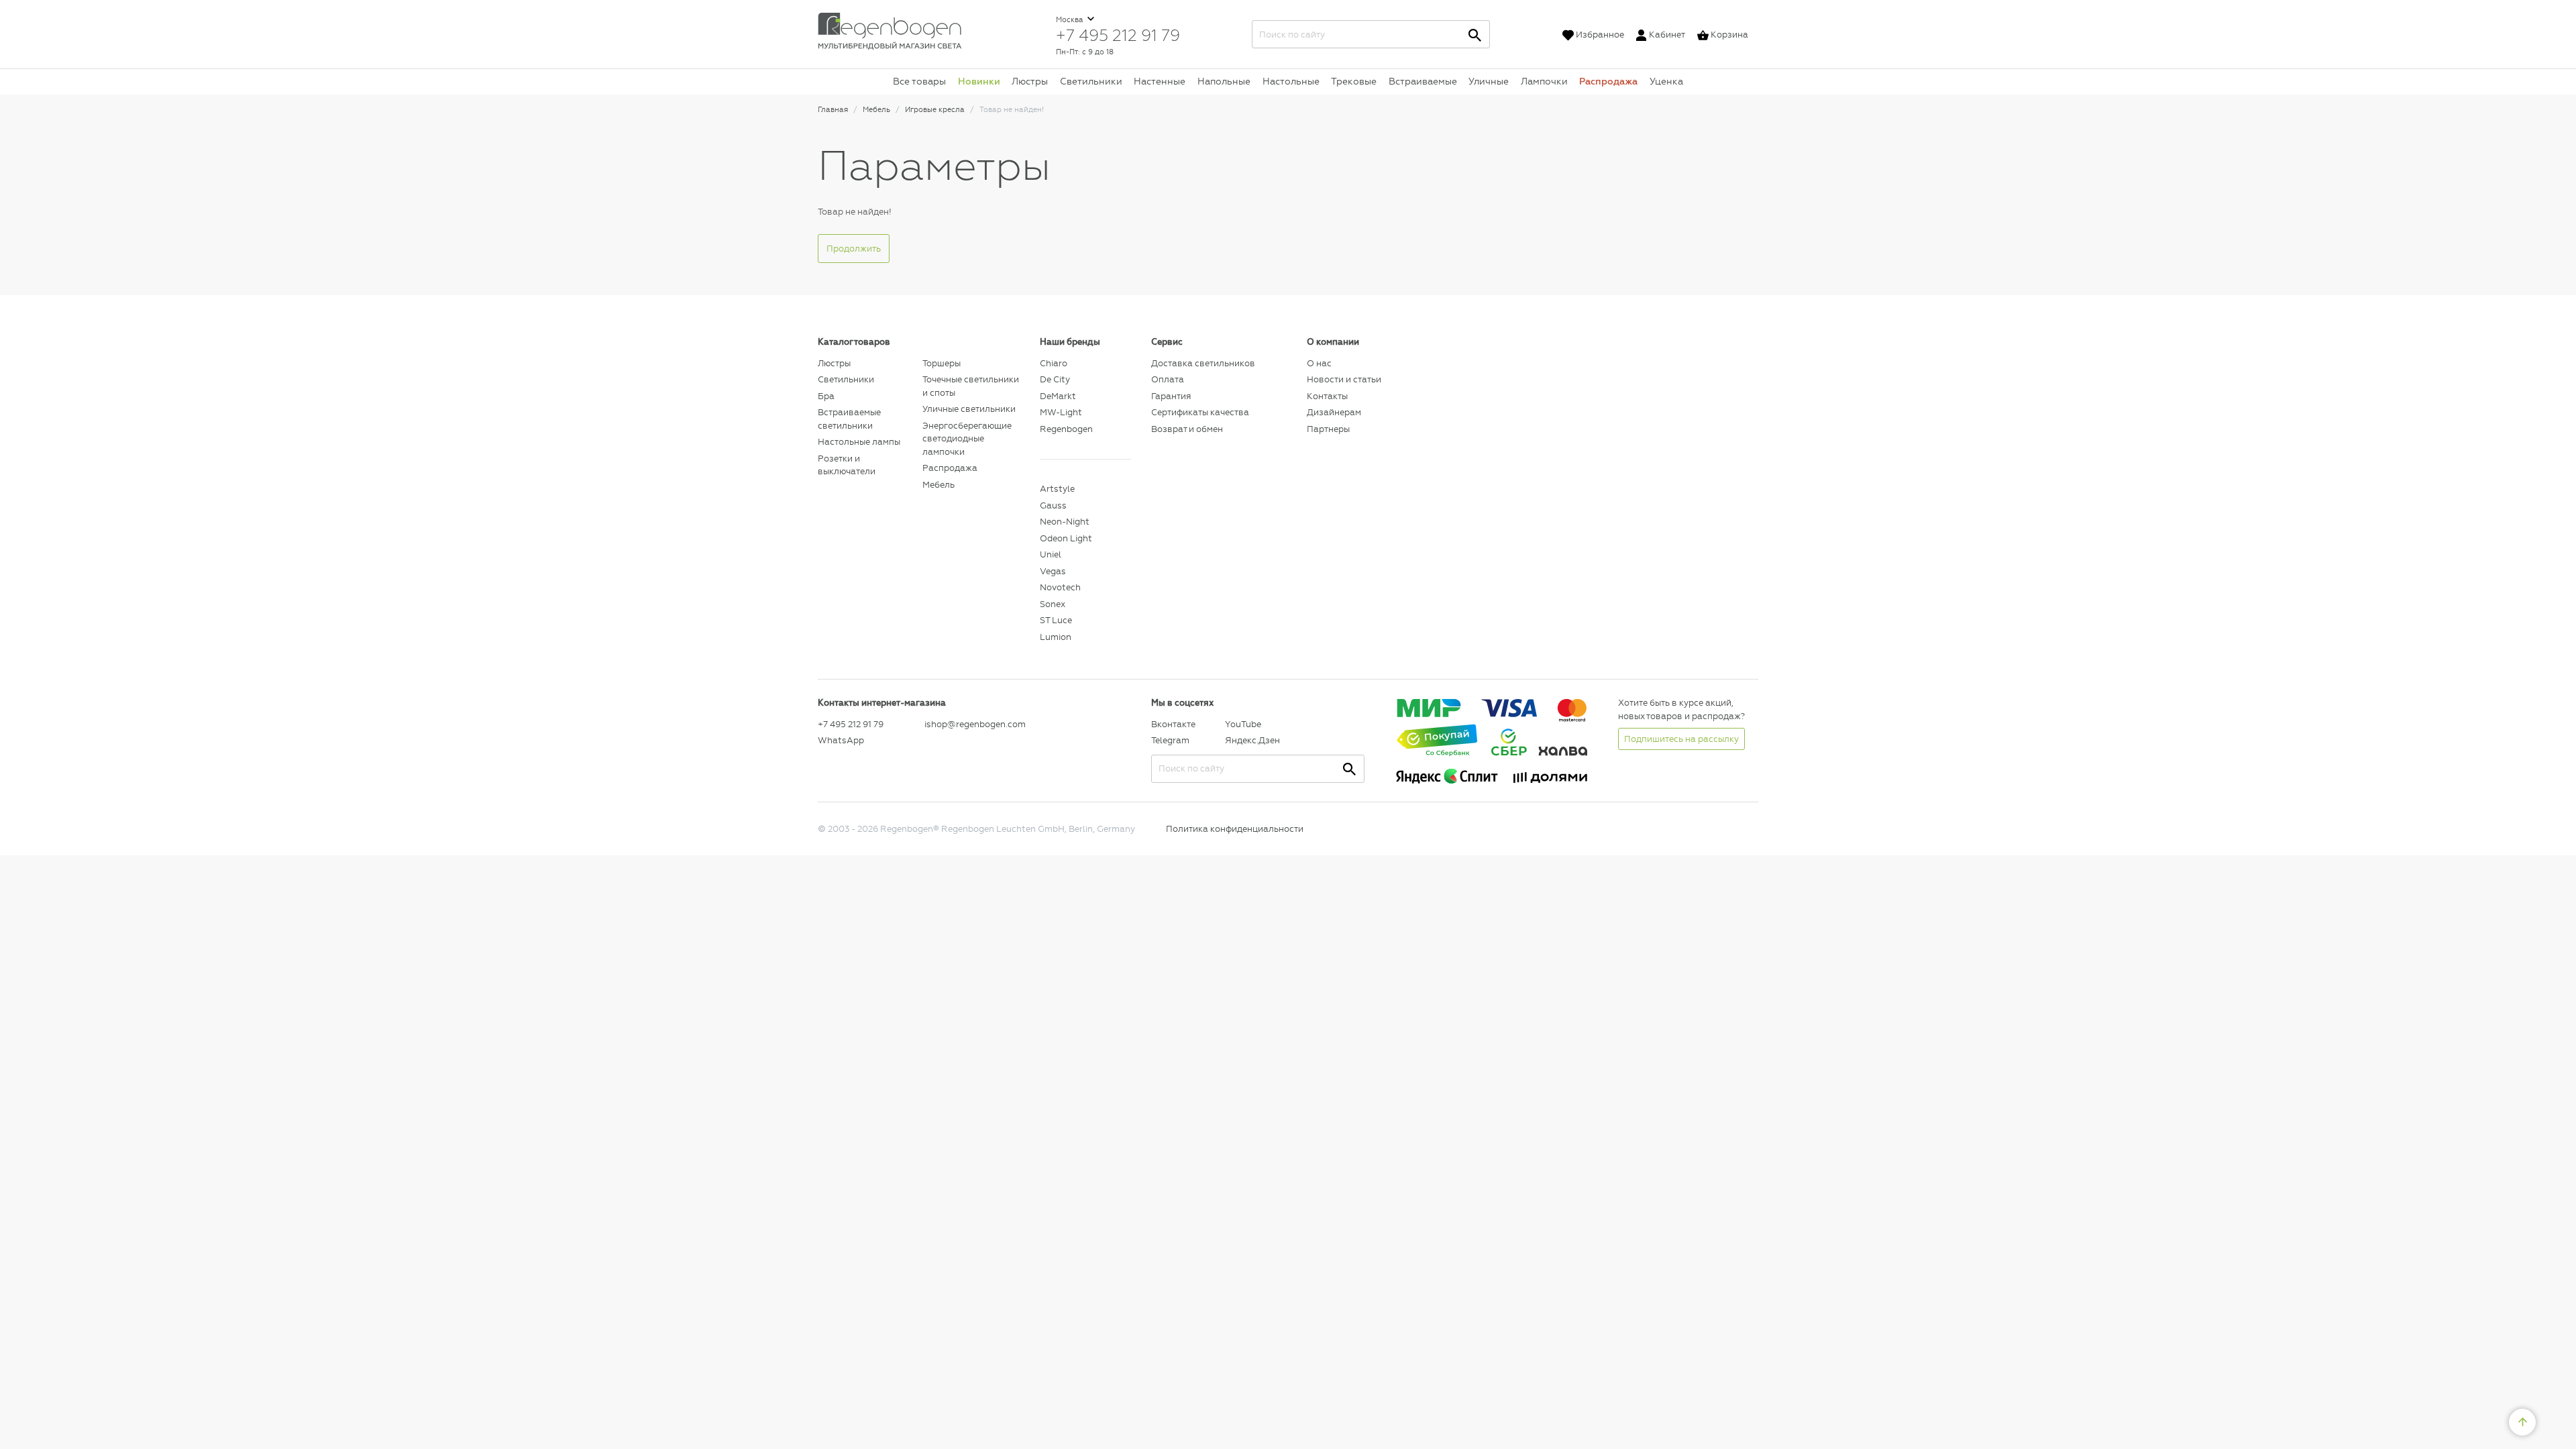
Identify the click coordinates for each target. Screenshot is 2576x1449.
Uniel (1051, 554)
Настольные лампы (859, 442)
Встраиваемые (1423, 81)
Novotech (1060, 587)
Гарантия (1171, 396)
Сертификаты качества (1200, 412)
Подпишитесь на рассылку (1681, 739)
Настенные (1160, 81)
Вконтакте (1173, 724)
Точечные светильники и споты (971, 386)
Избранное (1600, 35)
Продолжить (854, 249)
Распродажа (1608, 81)
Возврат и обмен (1187, 429)
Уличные (1489, 81)
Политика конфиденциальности (1235, 829)
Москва (1071, 20)
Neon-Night (1065, 522)
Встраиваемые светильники (849, 419)
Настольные (1291, 81)
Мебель (938, 485)
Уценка (1666, 81)
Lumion (1056, 637)
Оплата (1168, 379)
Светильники (1091, 81)
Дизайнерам (1334, 412)
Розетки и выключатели (847, 465)
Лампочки (1544, 81)
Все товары (919, 81)
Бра (826, 396)
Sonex (1053, 604)
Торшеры (942, 363)
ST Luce (1056, 620)
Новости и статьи (1344, 379)
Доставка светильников (1203, 363)
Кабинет (1667, 35)
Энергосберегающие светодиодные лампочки (967, 439)
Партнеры (1328, 429)
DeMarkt (1058, 396)
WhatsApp (841, 740)
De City (1055, 379)
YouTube (1243, 724)
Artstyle (1057, 489)
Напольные (1224, 81)
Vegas (1053, 571)
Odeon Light (1066, 538)
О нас (1319, 363)
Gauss (1053, 505)
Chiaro (1054, 363)
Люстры (1030, 81)
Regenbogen (1066, 429)
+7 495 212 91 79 (1118, 35)
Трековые (1354, 81)
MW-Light (1061, 412)
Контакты (1327, 396)
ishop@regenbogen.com (974, 724)
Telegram (1170, 740)
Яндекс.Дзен (1252, 740)
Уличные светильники (969, 409)
